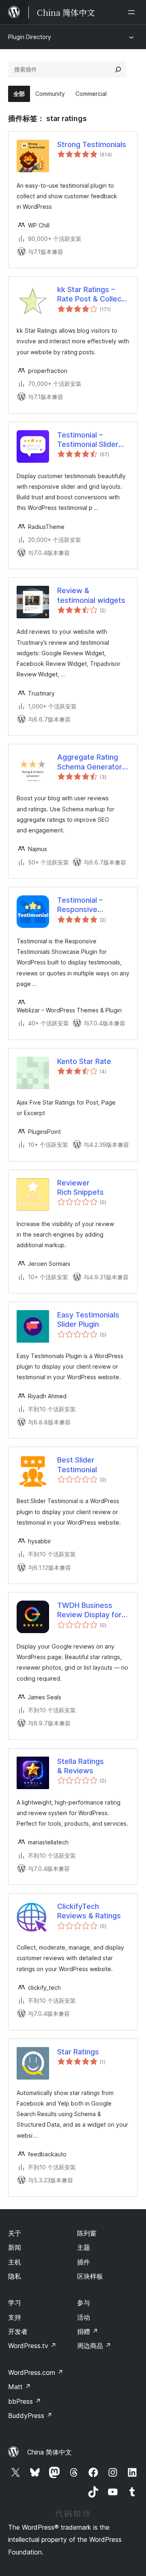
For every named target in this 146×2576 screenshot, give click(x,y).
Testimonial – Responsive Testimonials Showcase (80, 905)
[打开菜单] (133, 12)
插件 (84, 2262)
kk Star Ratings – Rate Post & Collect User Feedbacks (91, 295)
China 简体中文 (49, 2452)
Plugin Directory (30, 37)
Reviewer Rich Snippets (81, 1187)
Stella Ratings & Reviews (81, 1766)
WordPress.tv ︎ (32, 2346)
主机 (15, 2262)
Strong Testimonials (92, 144)
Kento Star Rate (84, 1061)
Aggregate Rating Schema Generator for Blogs (90, 762)
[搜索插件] (118, 69)
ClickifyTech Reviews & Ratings (89, 1911)
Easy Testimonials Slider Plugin (88, 1319)
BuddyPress (30, 2416)
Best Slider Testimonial (77, 1465)
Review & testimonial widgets (91, 595)
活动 (84, 2317)
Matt (19, 2387)
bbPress (25, 2401)
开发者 (18, 2331)
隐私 (15, 2276)
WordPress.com (36, 2372)
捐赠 (88, 2331)
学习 (15, 2303)
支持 (15, 2317)
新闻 (15, 2247)
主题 (84, 2247)
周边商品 (94, 2346)
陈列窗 (87, 2233)
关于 (15, 2233)
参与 (84, 2303)
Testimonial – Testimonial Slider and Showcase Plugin (88, 440)
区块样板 (90, 2276)
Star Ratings (78, 2052)
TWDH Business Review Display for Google (89, 1610)
